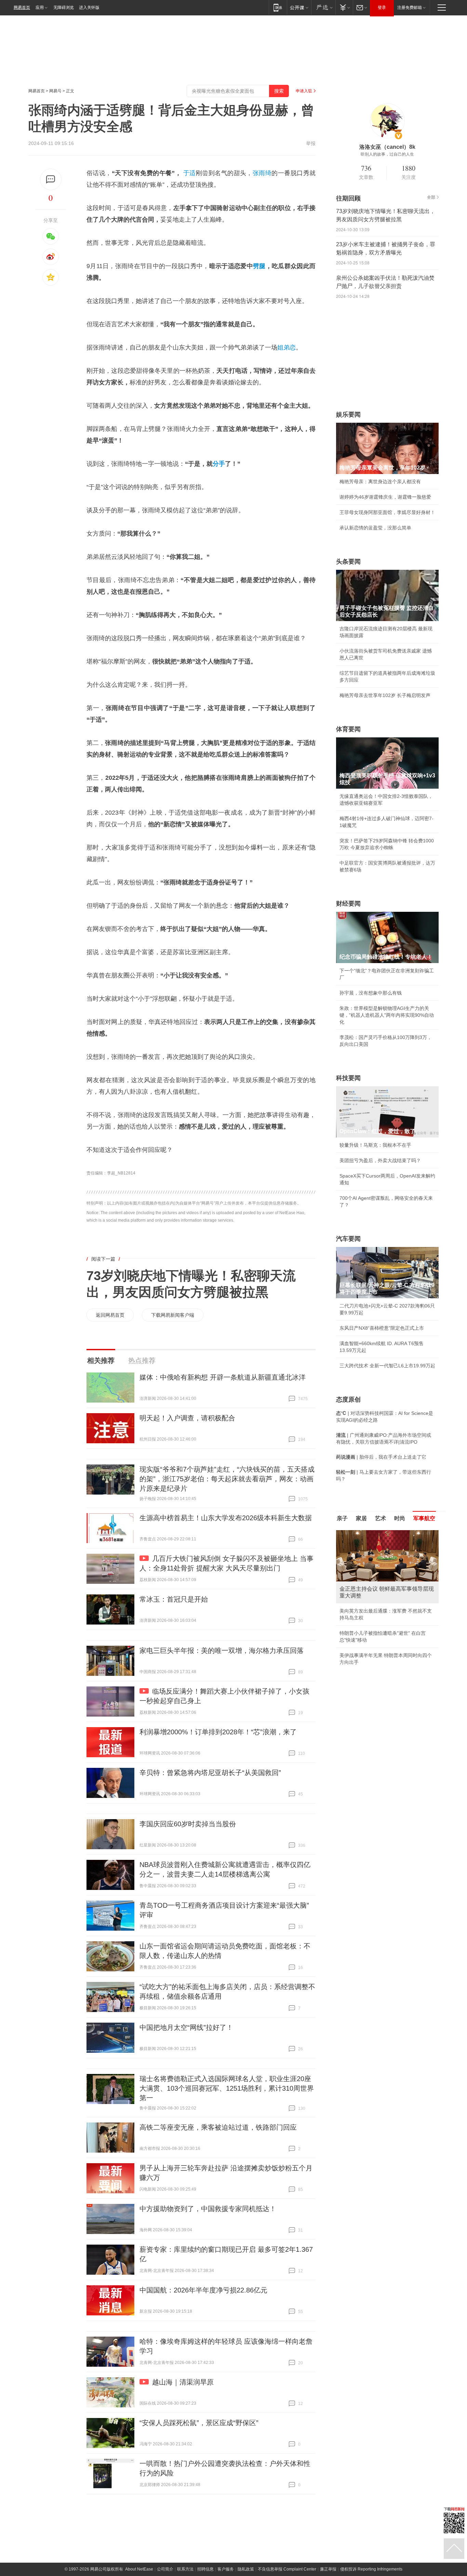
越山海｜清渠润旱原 (183, 2382)
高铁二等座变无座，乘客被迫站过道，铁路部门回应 (218, 2127)
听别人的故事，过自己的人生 (387, 154)
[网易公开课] (299, 7)
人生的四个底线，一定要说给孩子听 (378, 1655)
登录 (382, 8)
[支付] (344, 7)
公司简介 (165, 2569)
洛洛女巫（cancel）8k (387, 147)
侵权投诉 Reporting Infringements (371, 2569)
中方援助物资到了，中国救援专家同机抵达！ (208, 2209)
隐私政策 (246, 2569)
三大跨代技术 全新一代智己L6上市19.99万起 (387, 1366)
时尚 (400, 1518)
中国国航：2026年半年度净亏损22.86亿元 (203, 2290)
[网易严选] (323, 7)
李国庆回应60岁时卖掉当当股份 (188, 1824)
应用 (40, 8)
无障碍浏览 (64, 8)
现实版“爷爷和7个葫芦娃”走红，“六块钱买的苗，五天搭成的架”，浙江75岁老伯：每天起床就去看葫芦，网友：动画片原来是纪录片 (227, 1479)
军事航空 (424, 1518)
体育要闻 (348, 729)
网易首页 (22, 8)
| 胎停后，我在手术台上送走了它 (381, 1457)
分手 (219, 464)
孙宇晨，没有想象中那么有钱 (371, 993)
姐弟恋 (286, 347)
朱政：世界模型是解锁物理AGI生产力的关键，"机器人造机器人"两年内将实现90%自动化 (387, 1015)
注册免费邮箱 (410, 8)
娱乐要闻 (348, 415)
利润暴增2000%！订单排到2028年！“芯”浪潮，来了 (218, 1732)
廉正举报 (328, 2569)
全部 (431, 197)
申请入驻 (304, 91)
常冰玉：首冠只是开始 (174, 1599)
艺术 (381, 1518)
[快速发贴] (51, 179)
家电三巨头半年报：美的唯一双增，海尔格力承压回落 (222, 1651)
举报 (311, 143)
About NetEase (139, 2569)
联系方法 (185, 2569)
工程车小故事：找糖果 (363, 1618)
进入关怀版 (89, 8)
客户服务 (226, 2569)
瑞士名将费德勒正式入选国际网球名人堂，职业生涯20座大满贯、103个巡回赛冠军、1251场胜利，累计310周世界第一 (227, 2088)
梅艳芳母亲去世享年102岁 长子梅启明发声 (385, 695)
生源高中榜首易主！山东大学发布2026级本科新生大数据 (226, 1518)
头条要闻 (348, 562)
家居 (361, 1518)
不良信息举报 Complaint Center (287, 2569)
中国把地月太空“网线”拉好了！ (186, 2027)
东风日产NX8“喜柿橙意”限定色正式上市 (382, 1328)
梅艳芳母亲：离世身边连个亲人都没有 (380, 482)
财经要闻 (348, 904)
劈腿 (259, 266)
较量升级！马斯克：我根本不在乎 (375, 1145)
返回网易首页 (110, 1315)
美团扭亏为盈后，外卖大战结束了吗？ (380, 1160)
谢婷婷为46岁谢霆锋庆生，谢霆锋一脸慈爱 (385, 497)
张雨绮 (262, 173)
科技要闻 (348, 1078)
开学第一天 (351, 1671)
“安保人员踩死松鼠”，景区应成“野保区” (199, 2423)
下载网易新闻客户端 (173, 1315)
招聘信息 (205, 2569)
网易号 (55, 91)
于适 (190, 173)
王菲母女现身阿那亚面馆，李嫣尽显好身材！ (387, 512)
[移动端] (278, 7)
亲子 (342, 1518)
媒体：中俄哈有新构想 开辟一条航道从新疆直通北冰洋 (223, 1377)
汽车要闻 (348, 1239)
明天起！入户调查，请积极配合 (187, 1418)
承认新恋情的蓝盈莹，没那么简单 (375, 528)
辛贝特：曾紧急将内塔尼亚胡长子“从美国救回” (210, 1773)
